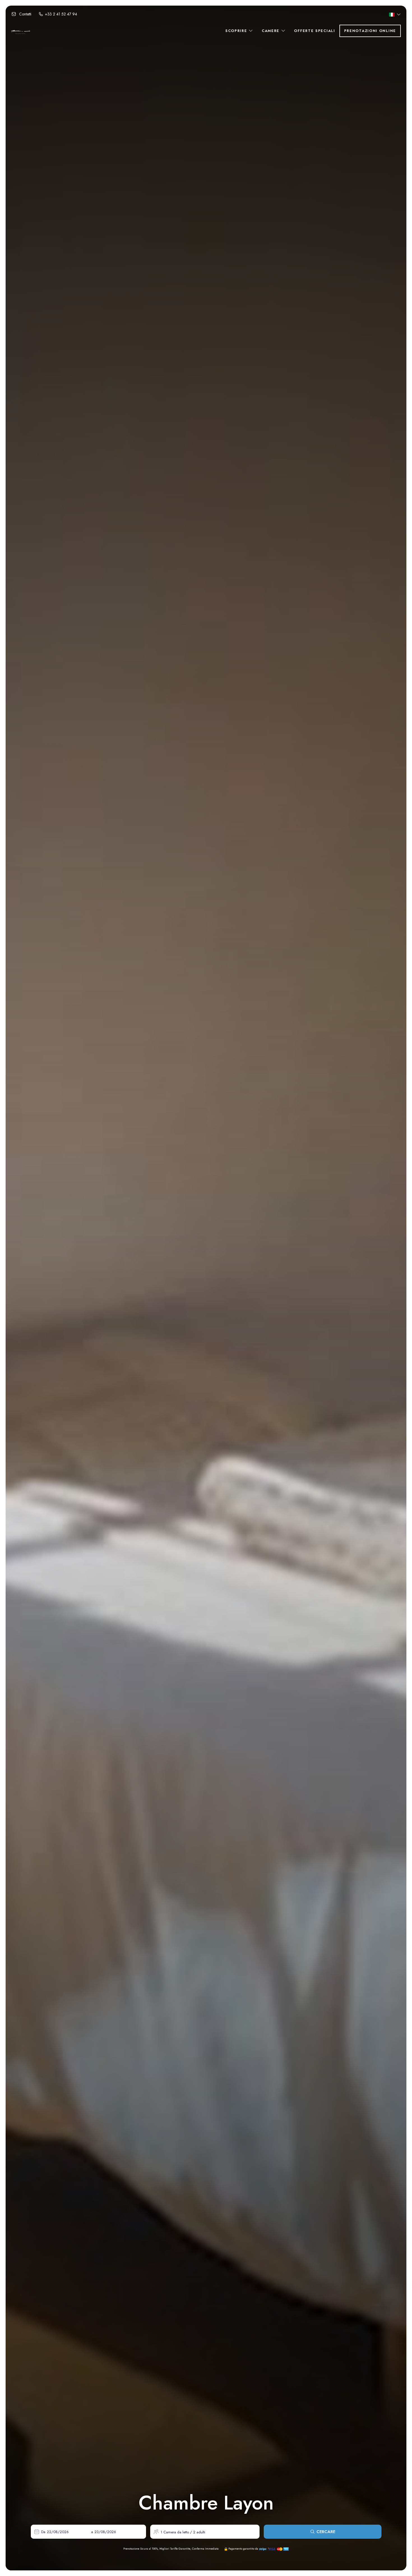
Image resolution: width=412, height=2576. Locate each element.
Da (43, 2532)
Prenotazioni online (370, 31)
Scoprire (237, 31)
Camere (271, 31)
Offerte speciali (314, 31)
